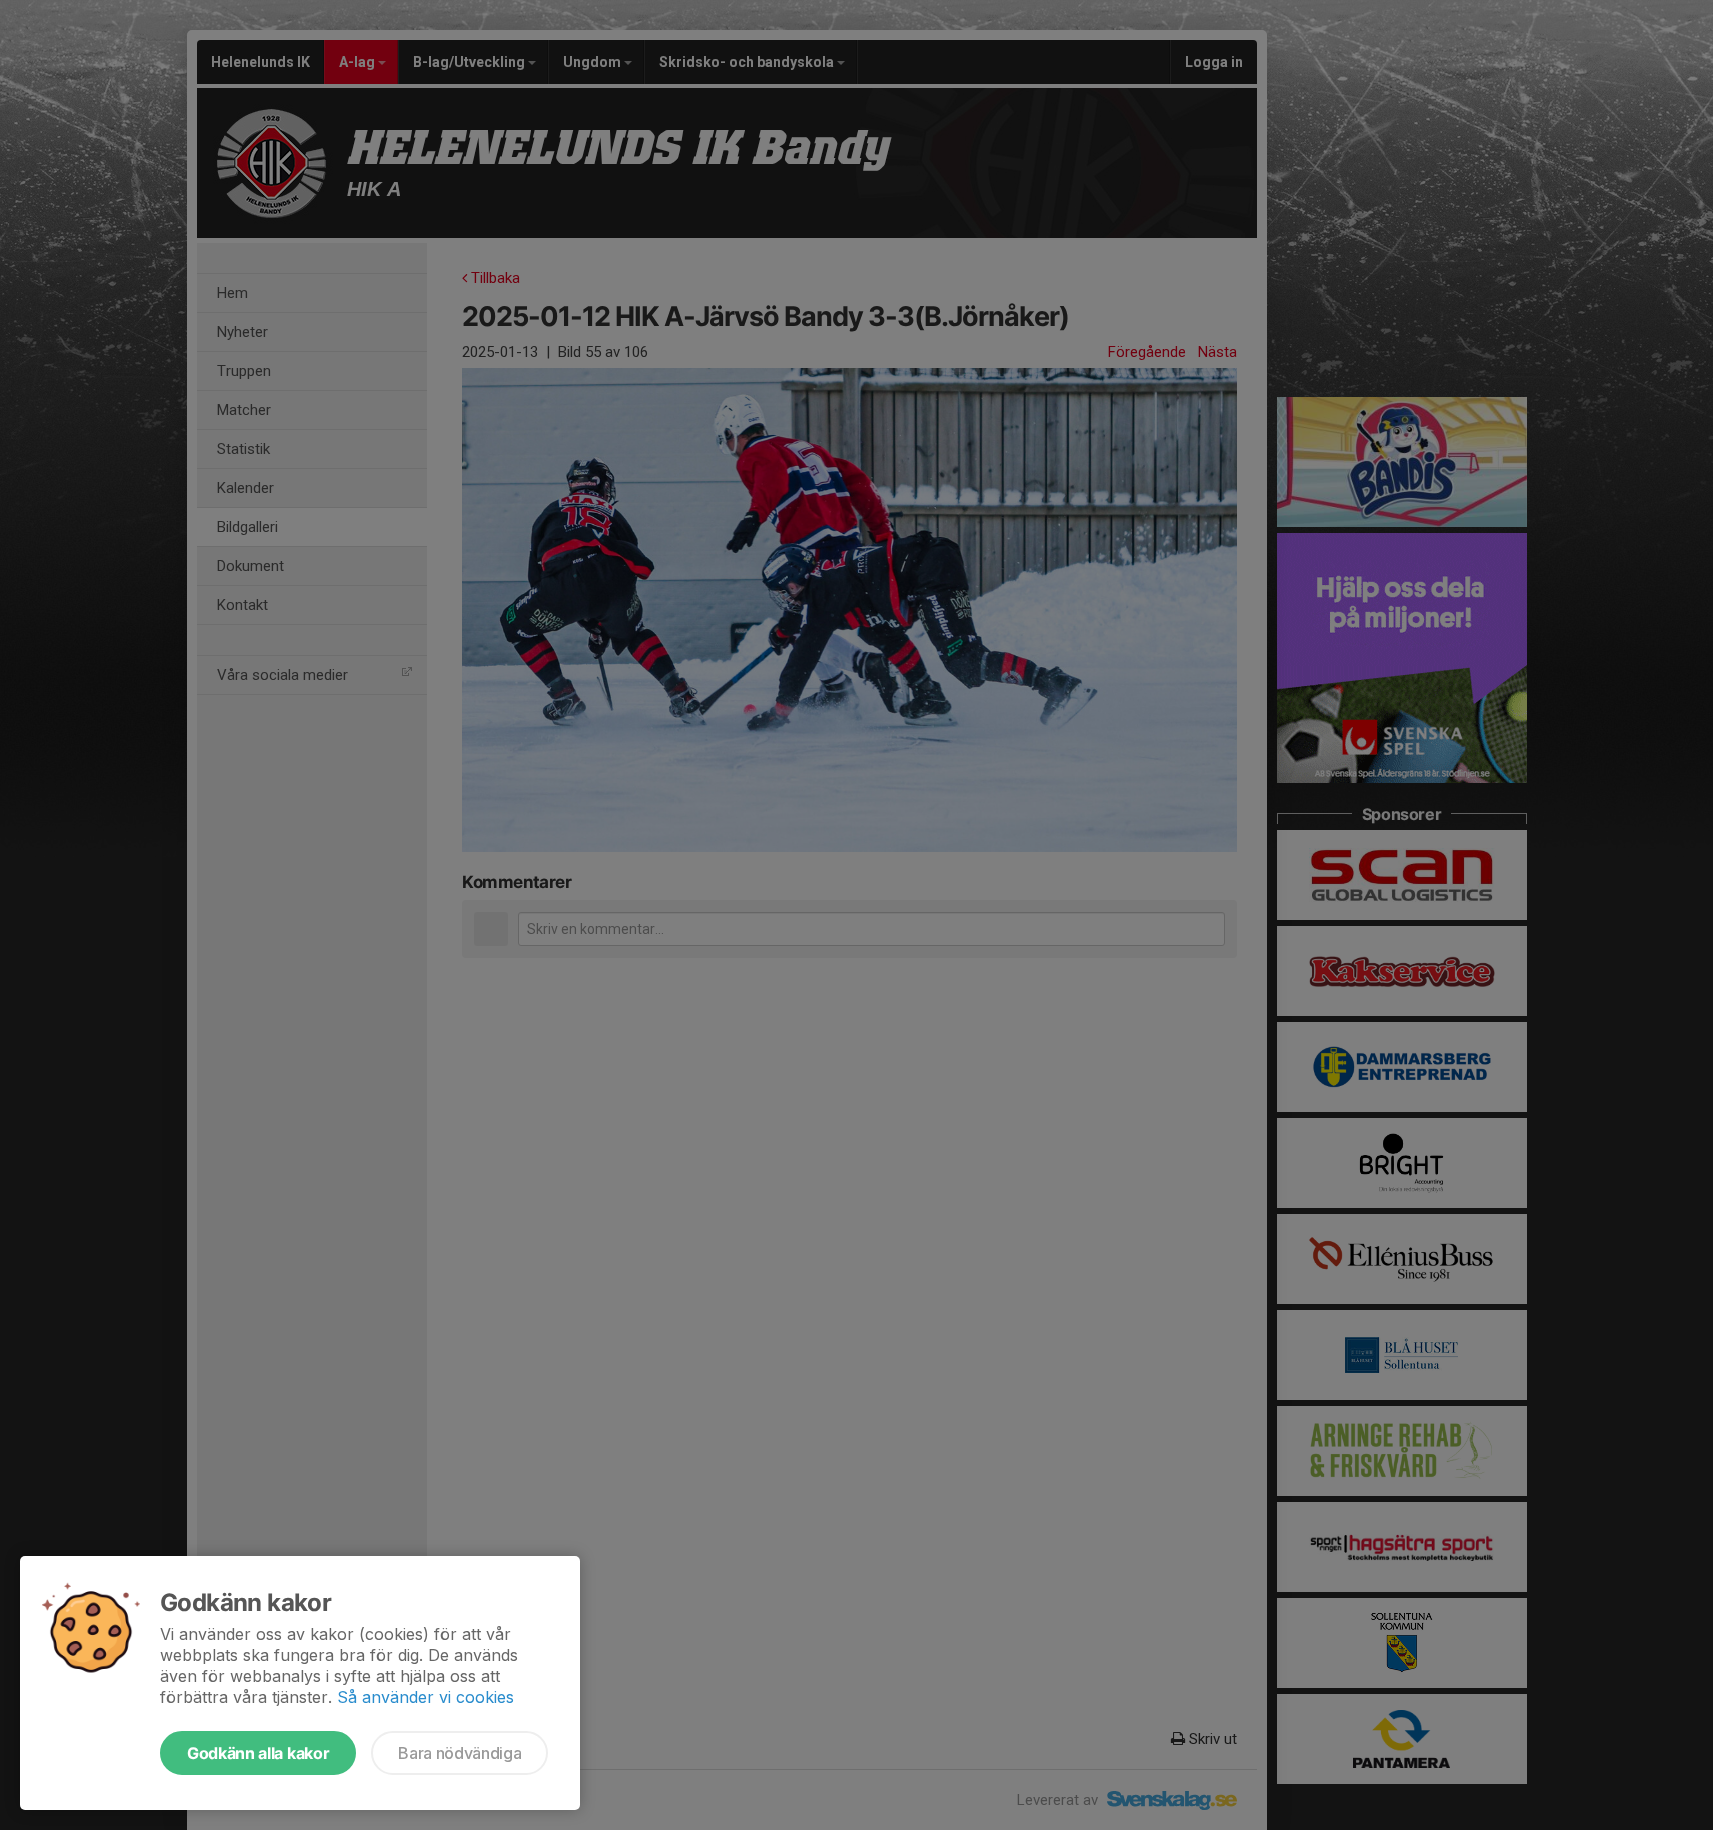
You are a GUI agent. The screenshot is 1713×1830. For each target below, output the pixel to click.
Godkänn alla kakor (258, 1753)
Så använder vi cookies (425, 1697)
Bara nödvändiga (459, 1753)
